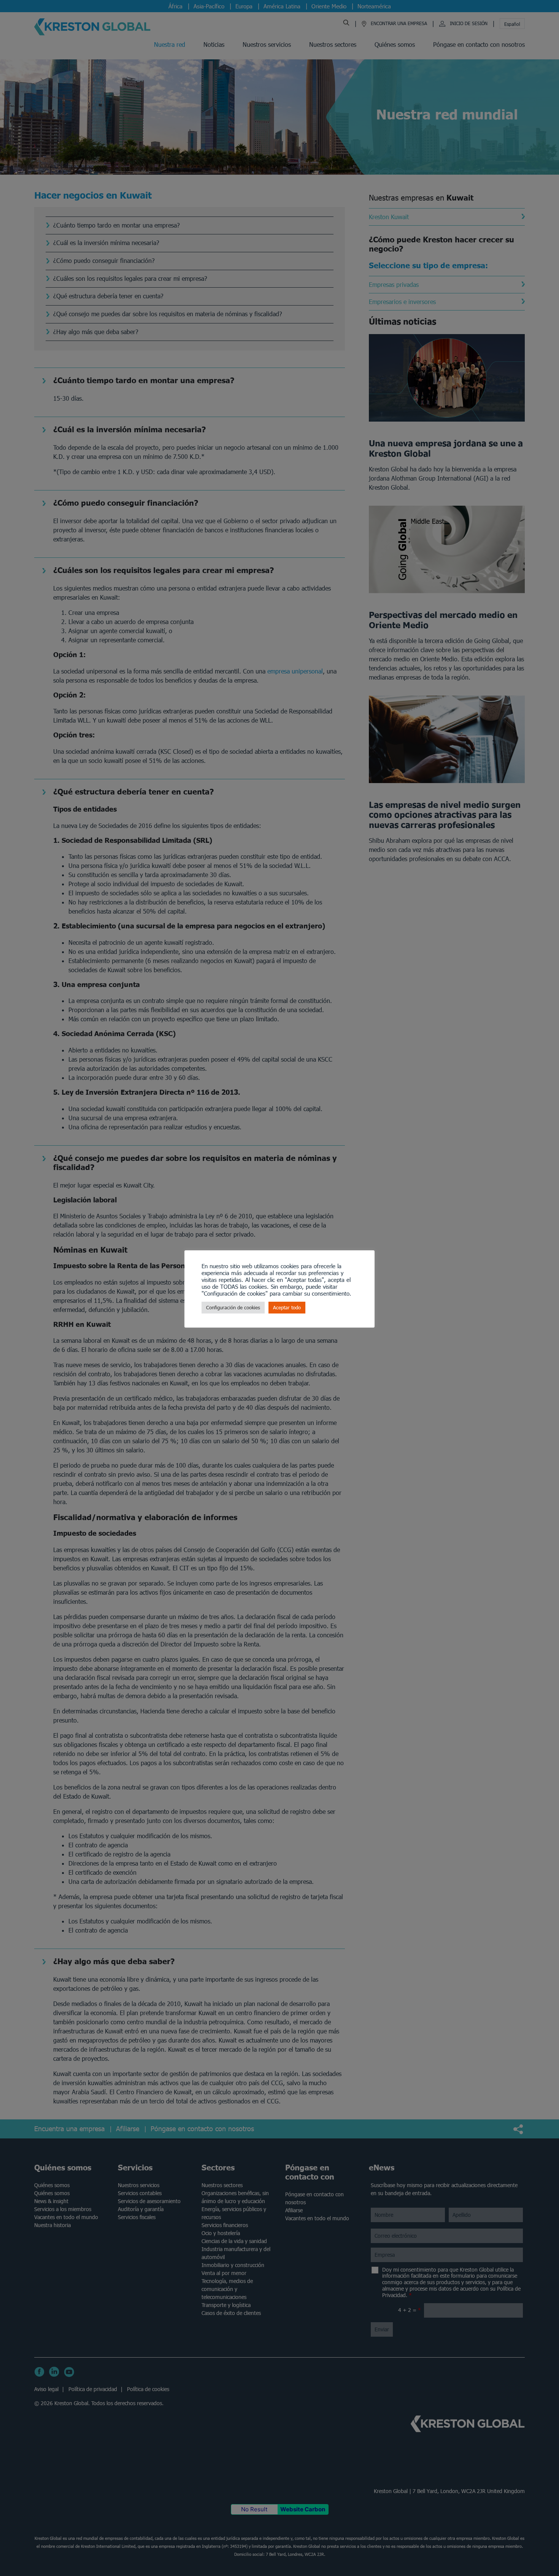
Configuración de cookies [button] (233, 1308)
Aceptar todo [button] (287, 1308)
